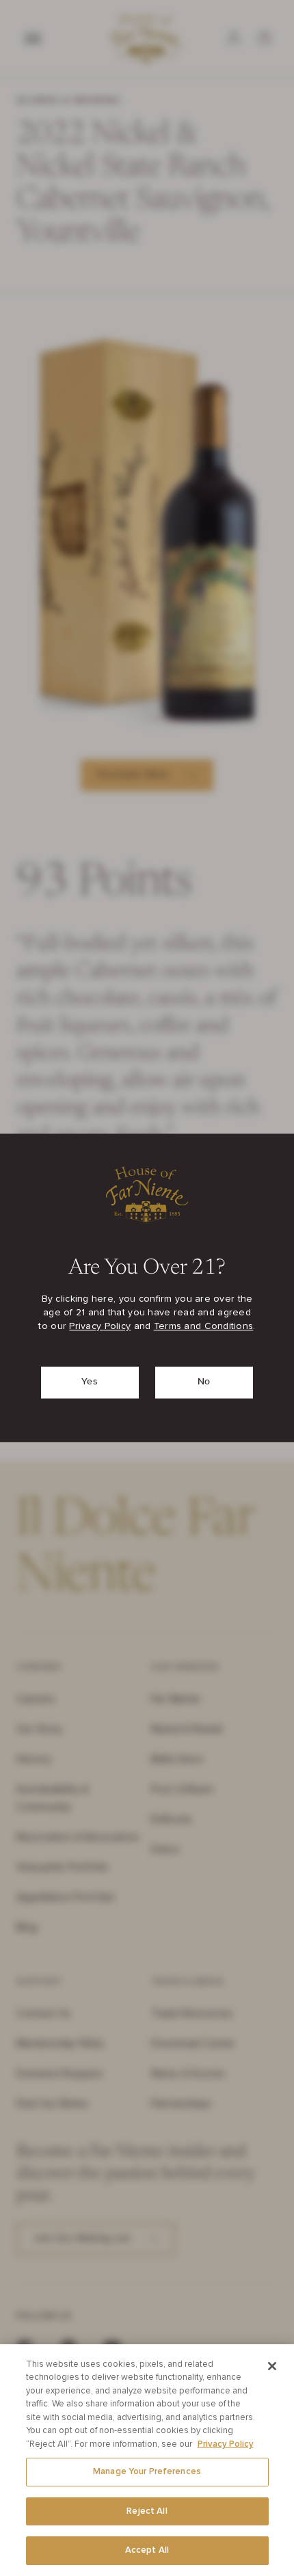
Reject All (147, 2511)
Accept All (147, 2550)
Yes (90, 1382)
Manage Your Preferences (147, 2472)
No (204, 1382)
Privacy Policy (100, 1327)
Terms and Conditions (204, 1327)
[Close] (272, 2366)
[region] (147, 2460)
